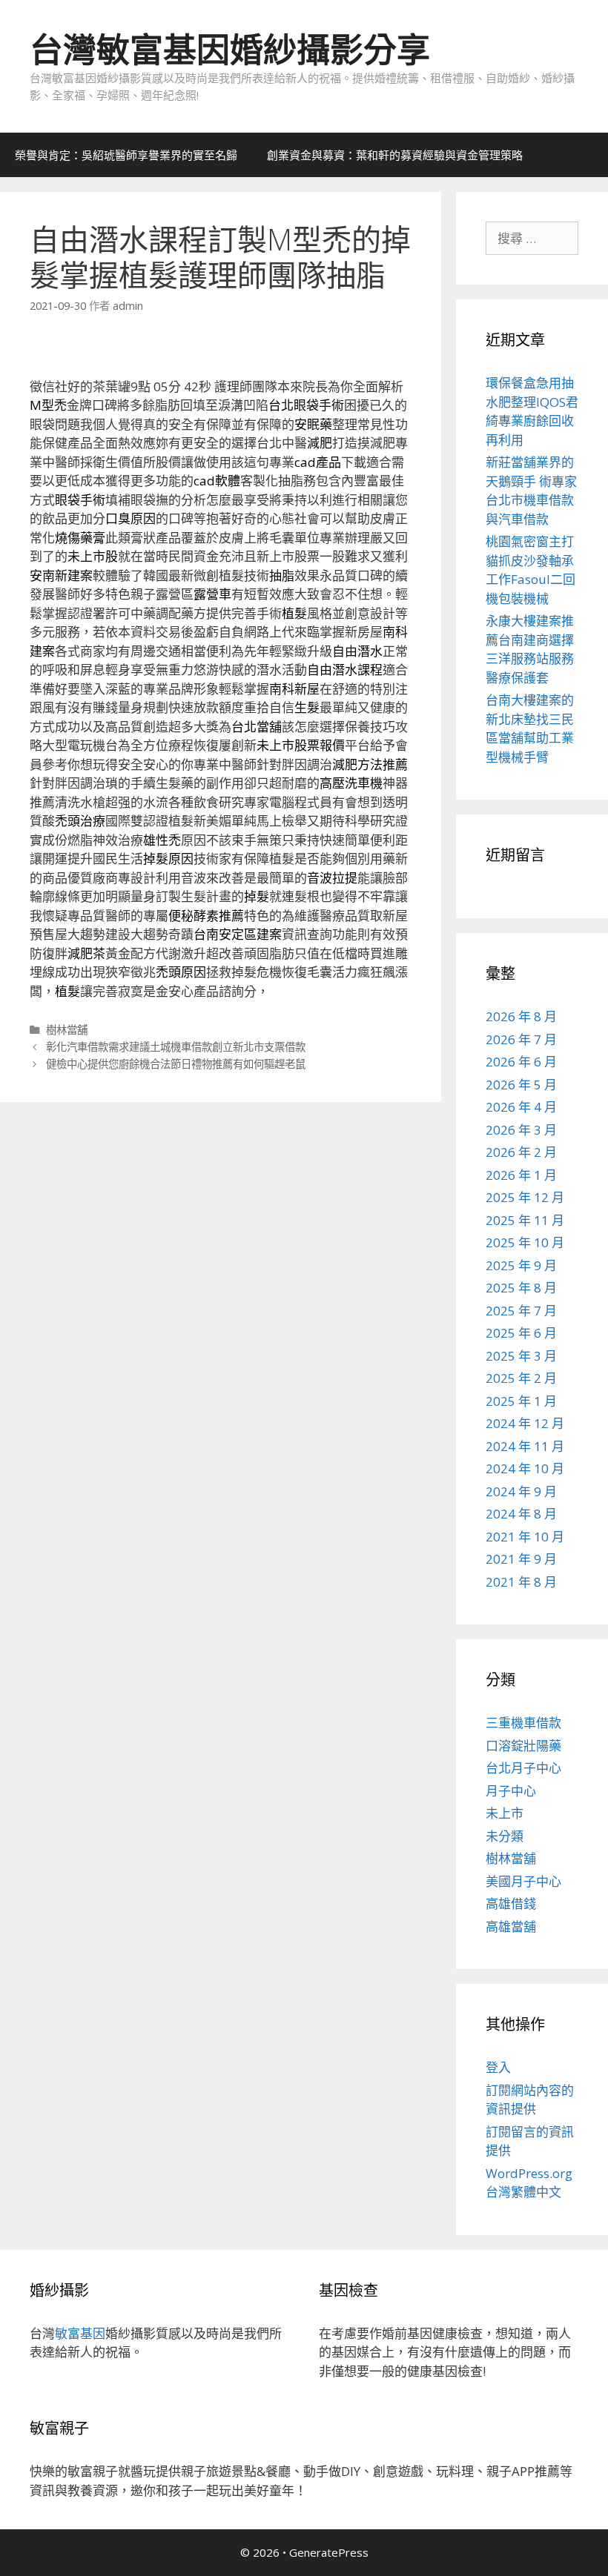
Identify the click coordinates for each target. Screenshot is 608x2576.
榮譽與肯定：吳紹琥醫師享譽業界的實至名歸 (126, 155)
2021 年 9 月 (521, 1559)
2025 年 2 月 (521, 1378)
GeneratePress (329, 2552)
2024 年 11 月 (525, 1446)
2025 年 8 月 (521, 1288)
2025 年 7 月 (521, 1311)
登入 (498, 2067)
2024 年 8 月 (521, 1514)
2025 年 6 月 (521, 1333)
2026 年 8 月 (521, 1016)
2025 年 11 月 (525, 1220)
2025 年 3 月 (521, 1356)
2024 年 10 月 (525, 1468)
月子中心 (511, 1791)
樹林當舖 (67, 1030)
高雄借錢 (511, 1903)
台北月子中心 (523, 1768)
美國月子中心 (523, 1881)
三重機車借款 (523, 1723)
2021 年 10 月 (525, 1537)
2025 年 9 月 (521, 1265)
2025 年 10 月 (525, 1242)
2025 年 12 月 (525, 1197)
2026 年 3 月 (521, 1130)
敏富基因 (80, 2333)
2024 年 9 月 (521, 1491)
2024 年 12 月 (525, 1423)
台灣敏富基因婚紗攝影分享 (230, 49)
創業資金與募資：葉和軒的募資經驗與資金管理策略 (395, 155)
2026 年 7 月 (521, 1039)
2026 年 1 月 (521, 1175)
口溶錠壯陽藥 (523, 1746)
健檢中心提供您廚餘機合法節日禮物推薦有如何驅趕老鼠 (176, 1064)
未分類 (505, 1836)
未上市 (505, 1813)
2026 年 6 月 (521, 1062)
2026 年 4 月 (521, 1107)
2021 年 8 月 (521, 1582)
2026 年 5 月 (521, 1085)
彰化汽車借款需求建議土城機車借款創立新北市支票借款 (176, 1047)
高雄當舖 (511, 1926)
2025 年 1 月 (521, 1401)
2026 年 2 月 (521, 1152)
